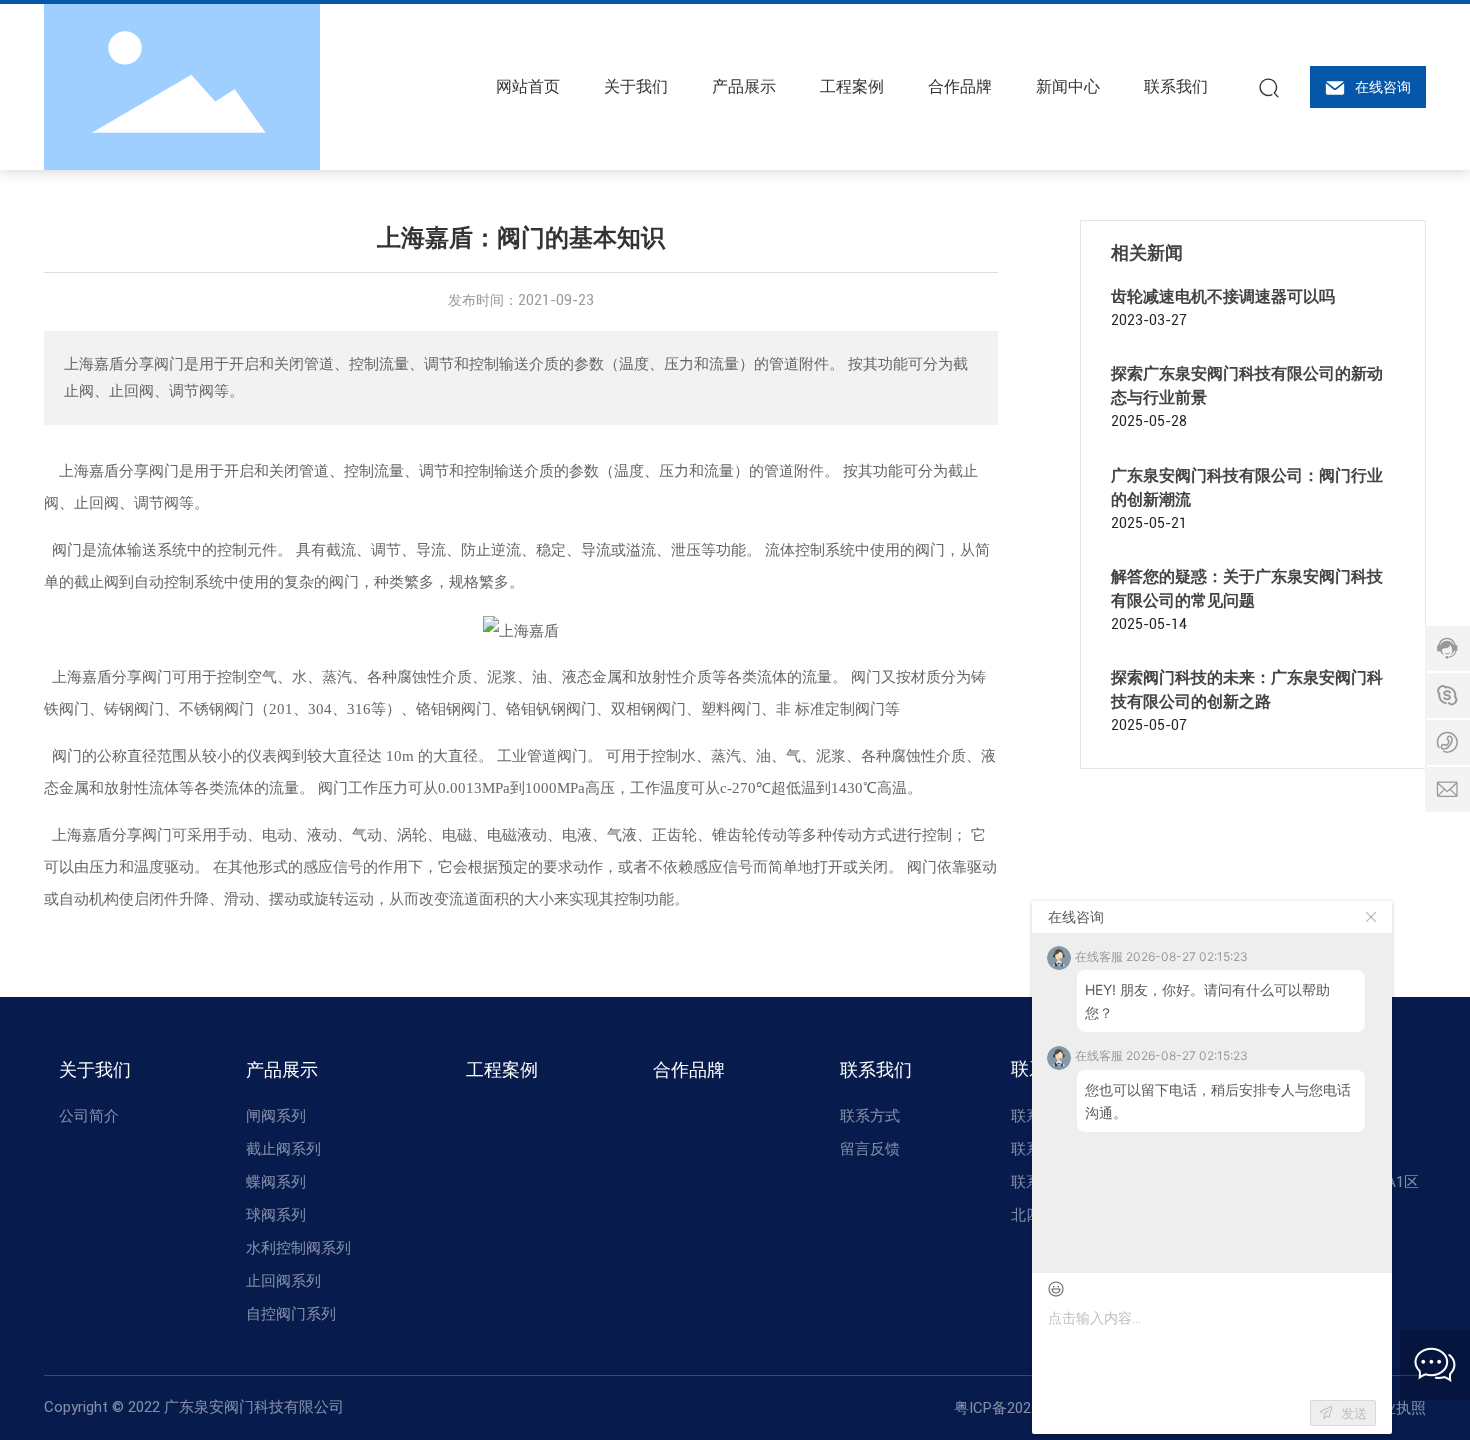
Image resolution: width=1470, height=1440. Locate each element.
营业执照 (1396, 1408)
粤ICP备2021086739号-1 (1035, 1408)
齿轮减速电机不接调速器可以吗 (1223, 296)
